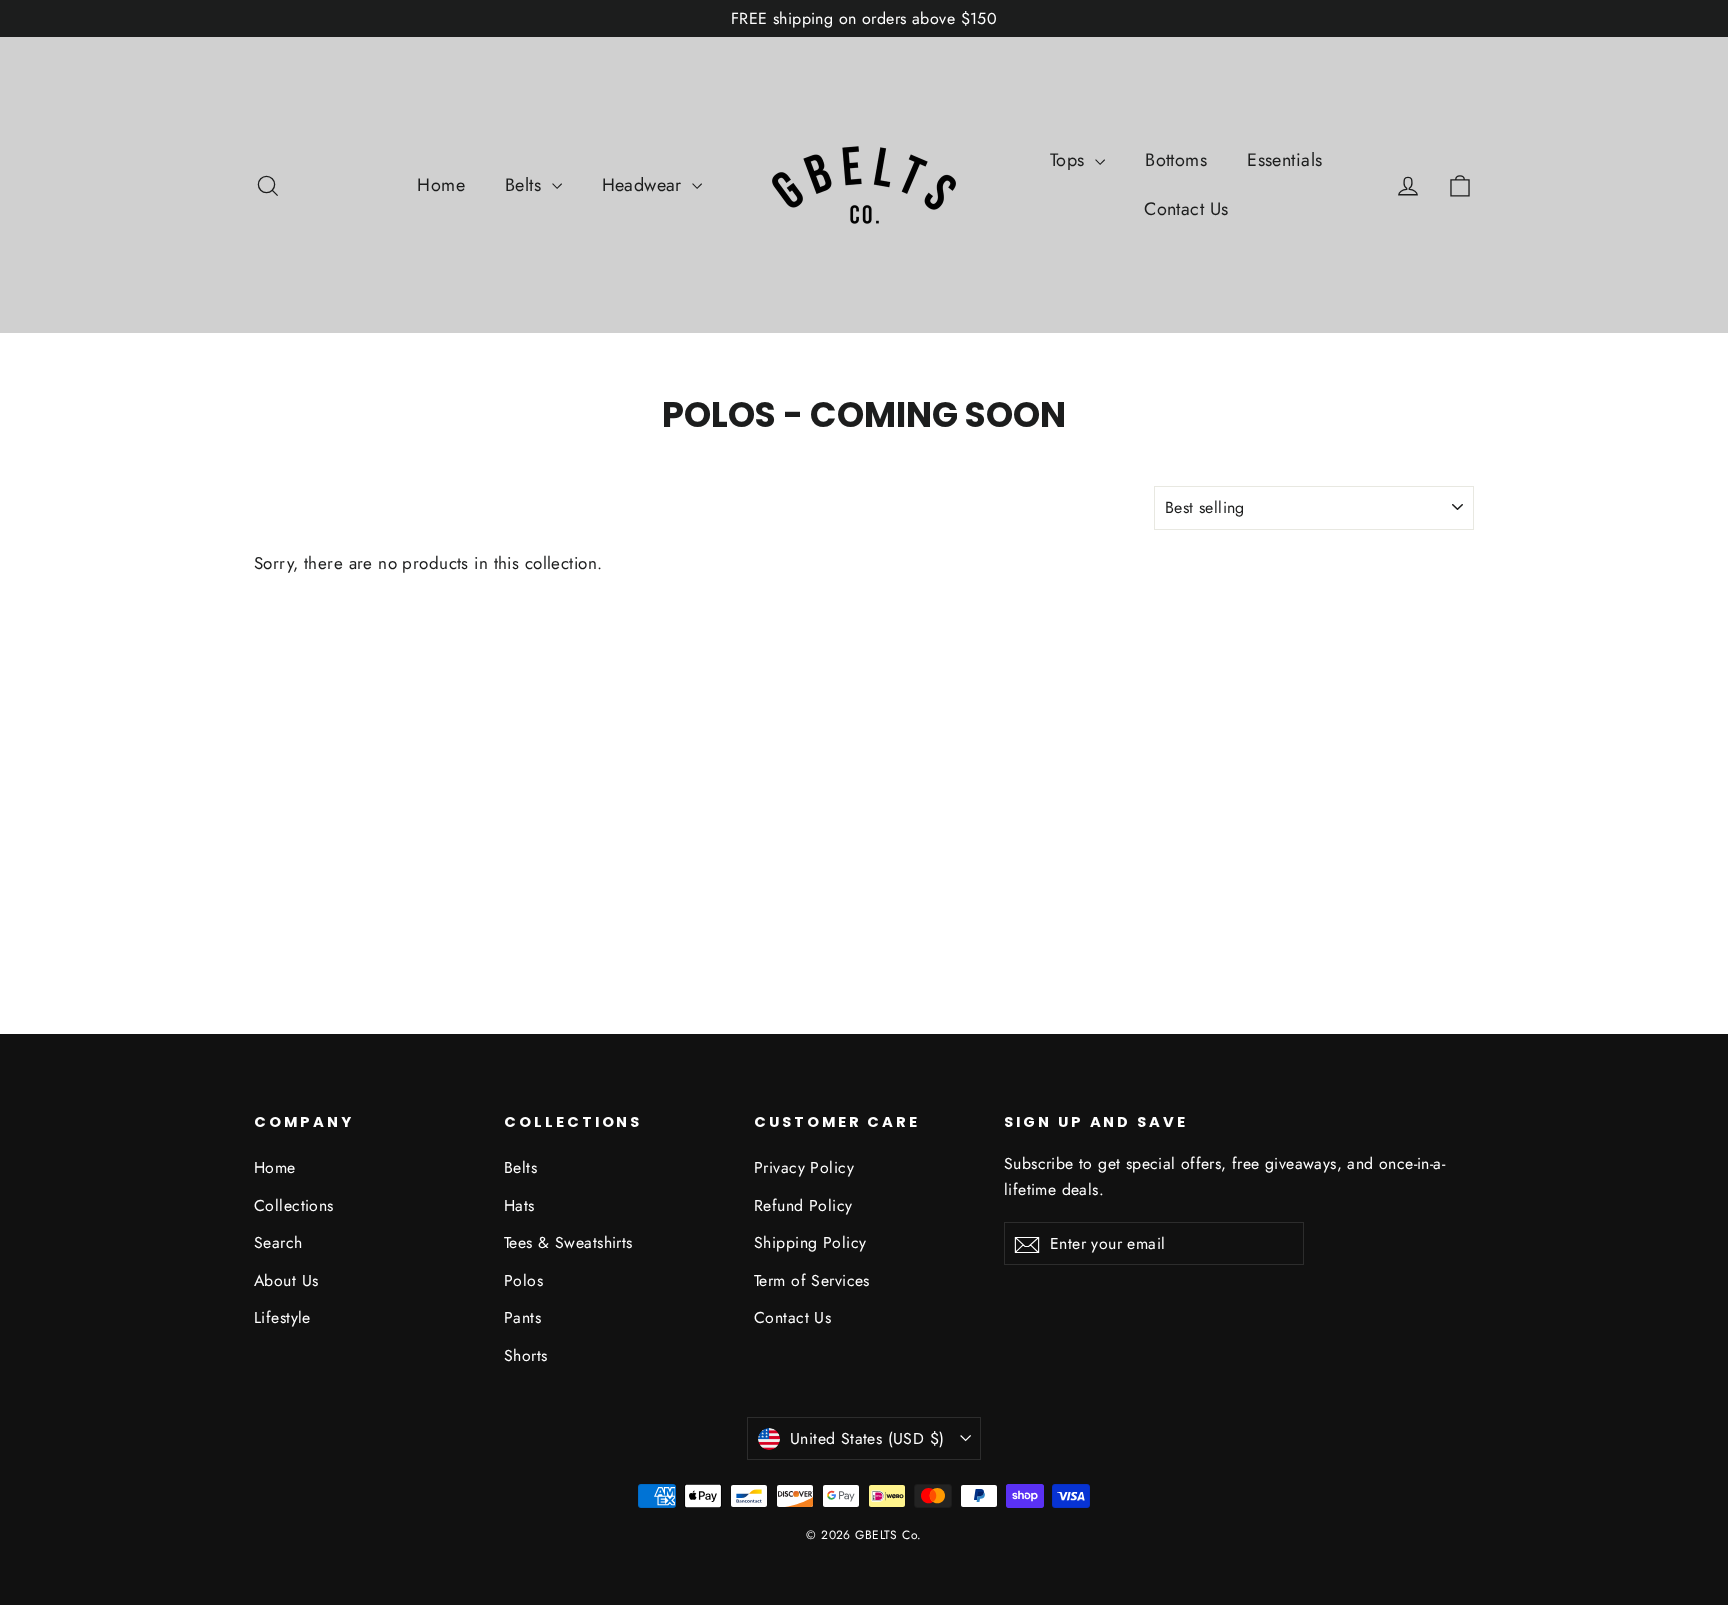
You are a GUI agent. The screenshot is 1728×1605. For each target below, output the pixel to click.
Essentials (1284, 160)
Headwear (645, 185)
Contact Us (1186, 209)
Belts (526, 185)
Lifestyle (282, 1317)
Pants (522, 1317)
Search (278, 1242)
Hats (519, 1205)
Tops (1070, 160)
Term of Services (812, 1280)
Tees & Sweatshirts (568, 1242)
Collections (294, 1205)
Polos (523, 1280)
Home (441, 185)
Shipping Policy (810, 1242)
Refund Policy (803, 1205)
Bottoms (1176, 160)
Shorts (526, 1355)
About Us (286, 1280)
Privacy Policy (804, 1167)
